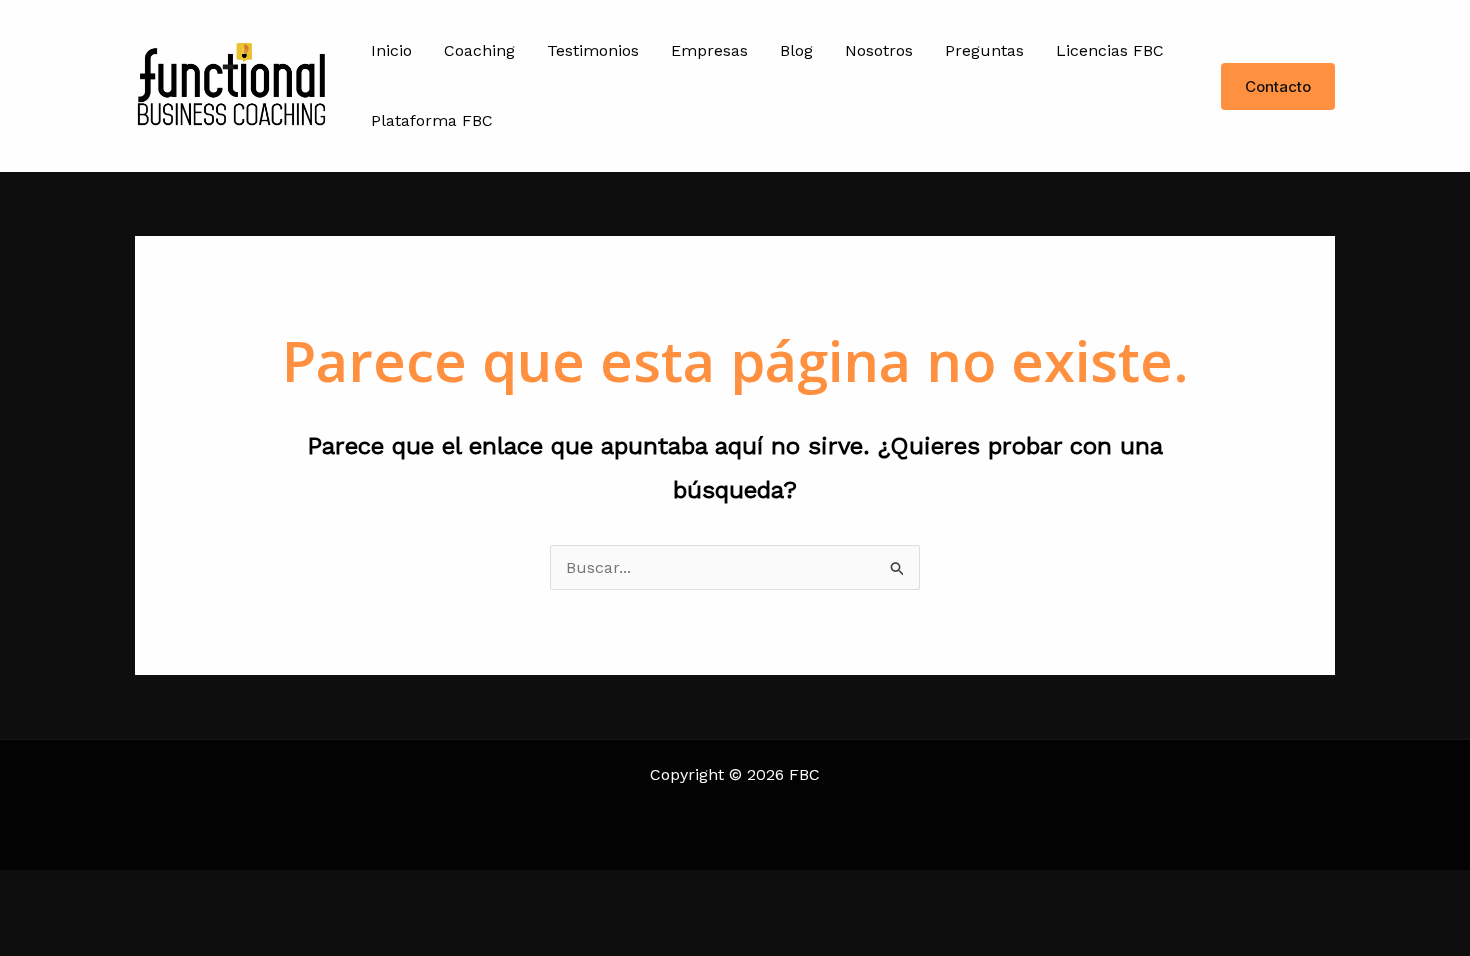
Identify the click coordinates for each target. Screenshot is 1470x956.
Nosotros (879, 50)
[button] (1278, 86)
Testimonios (593, 50)
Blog (796, 50)
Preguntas (984, 50)
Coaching (479, 50)
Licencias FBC (1110, 50)
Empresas (709, 50)
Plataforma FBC (432, 120)
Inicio (391, 50)
